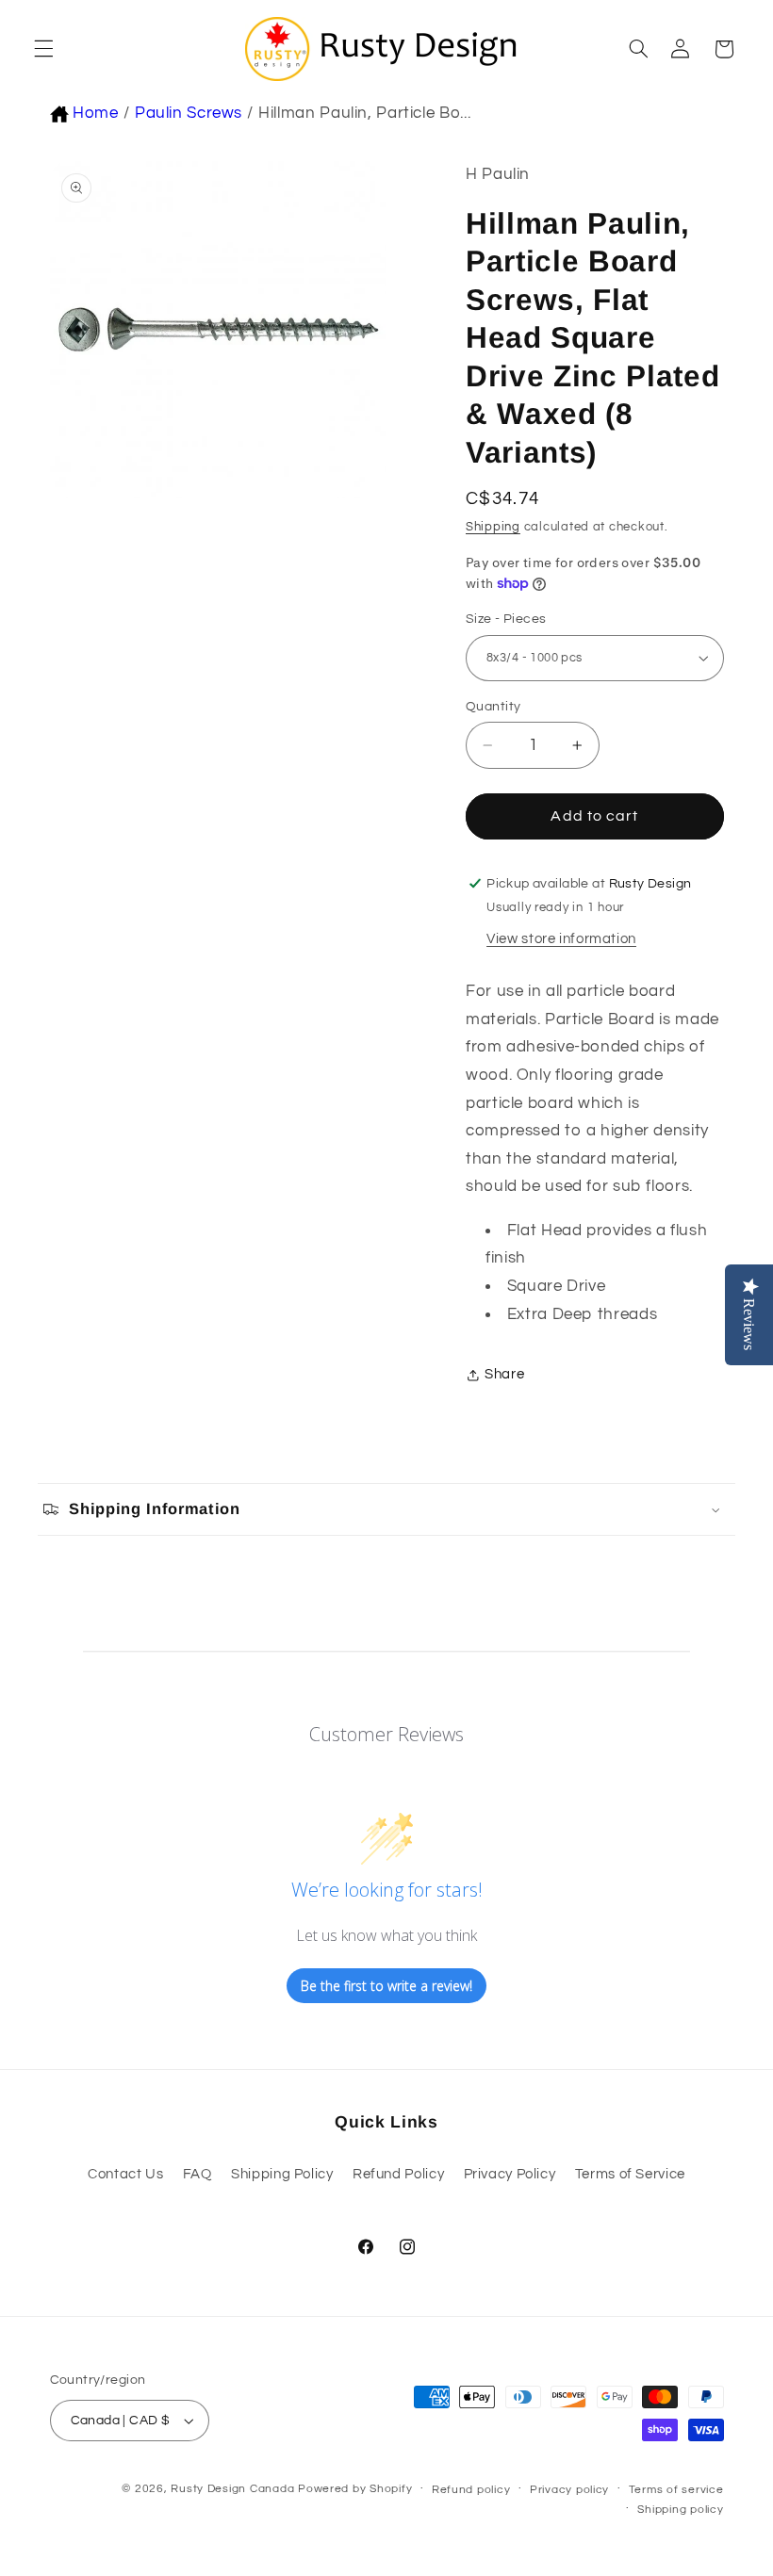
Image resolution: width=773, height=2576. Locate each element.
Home (96, 113)
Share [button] (504, 1374)
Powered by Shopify (355, 2489)
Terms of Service (630, 2174)
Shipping (493, 527)
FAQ (197, 2174)
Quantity (493, 707)
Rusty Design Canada (234, 2489)
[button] (41, 49)
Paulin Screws (189, 113)
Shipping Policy (282, 2174)
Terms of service (676, 2490)
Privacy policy (569, 2490)
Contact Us (125, 2174)
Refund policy (471, 2490)
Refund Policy (398, 2174)
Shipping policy (680, 2510)
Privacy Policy (510, 2174)
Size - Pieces (506, 619)
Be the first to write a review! (386, 1986)
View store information (561, 939)
